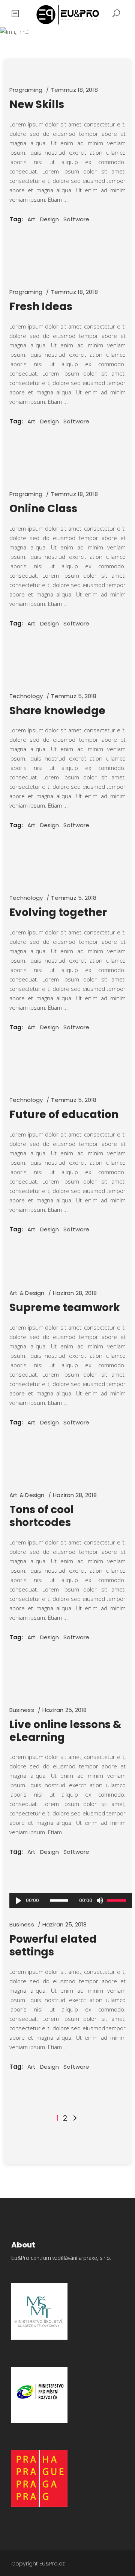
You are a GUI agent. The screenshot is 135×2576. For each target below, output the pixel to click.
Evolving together (58, 912)
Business (22, 1710)
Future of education (64, 1115)
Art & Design (27, 1293)
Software (76, 219)
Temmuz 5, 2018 (74, 696)
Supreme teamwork (65, 1308)
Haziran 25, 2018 (65, 1710)
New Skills (37, 104)
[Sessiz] (100, 1900)
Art (31, 219)
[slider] (118, 1900)
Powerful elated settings (53, 1945)
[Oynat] (18, 1900)
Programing (26, 90)
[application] (71, 1900)
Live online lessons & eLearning (65, 1731)
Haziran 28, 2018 (75, 1293)
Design (49, 219)
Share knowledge (57, 711)
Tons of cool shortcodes (42, 1516)
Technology (26, 696)
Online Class (43, 509)
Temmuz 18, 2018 (74, 90)
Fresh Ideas (41, 307)
